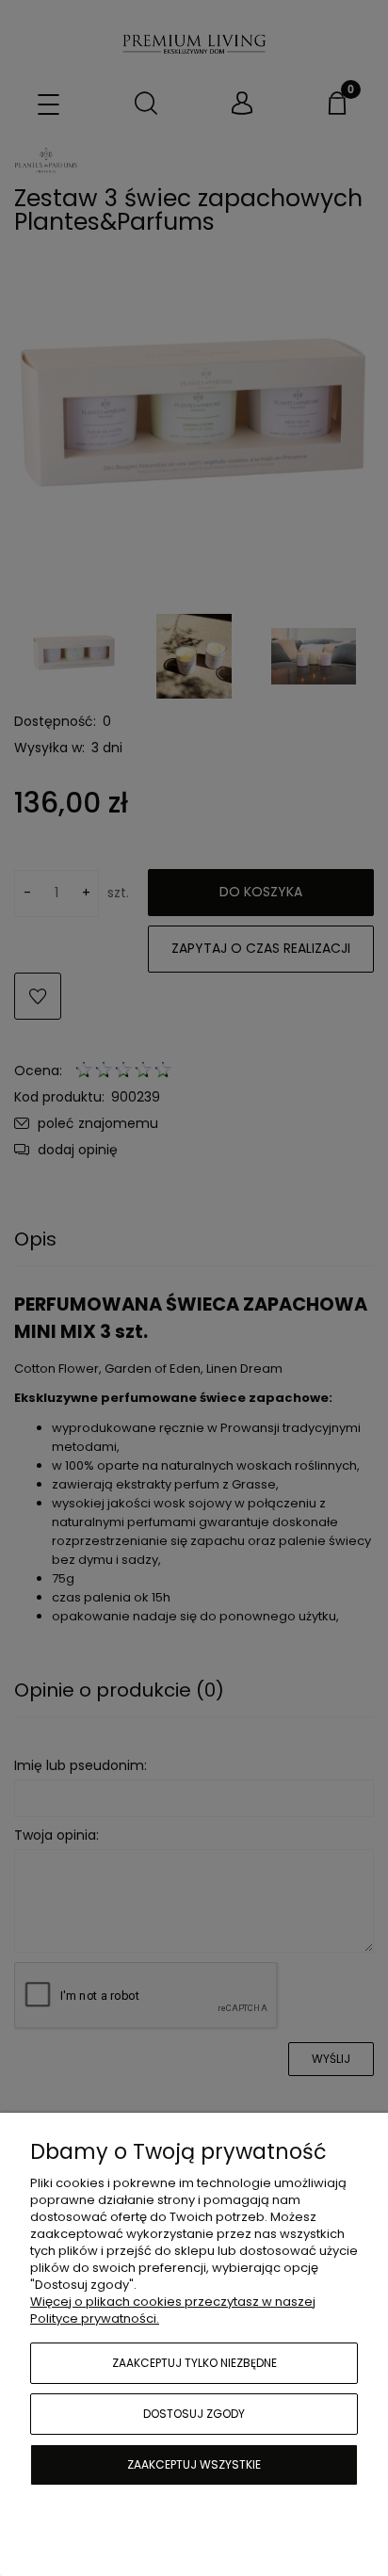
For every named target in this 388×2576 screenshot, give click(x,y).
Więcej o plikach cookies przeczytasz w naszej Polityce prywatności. (173, 2310)
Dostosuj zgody (194, 2414)
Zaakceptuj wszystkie (194, 2464)
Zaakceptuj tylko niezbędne (194, 2363)
